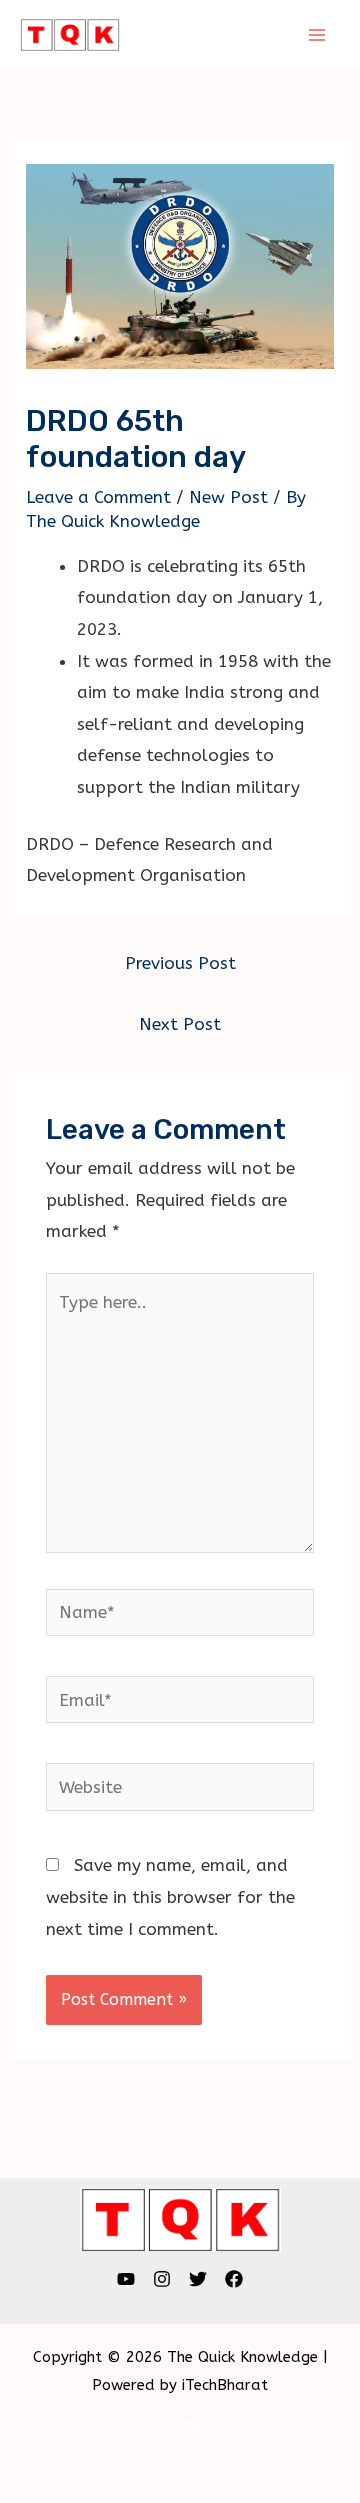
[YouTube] (126, 2279)
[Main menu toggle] (318, 35)
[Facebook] (234, 2279)
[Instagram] (162, 2279)
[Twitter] (198, 2279)
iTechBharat (225, 2385)
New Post (228, 497)
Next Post (180, 1024)
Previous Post (180, 963)
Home (180, 2425)
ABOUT (180, 2456)
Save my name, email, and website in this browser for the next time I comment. (170, 1896)
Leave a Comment (98, 497)
